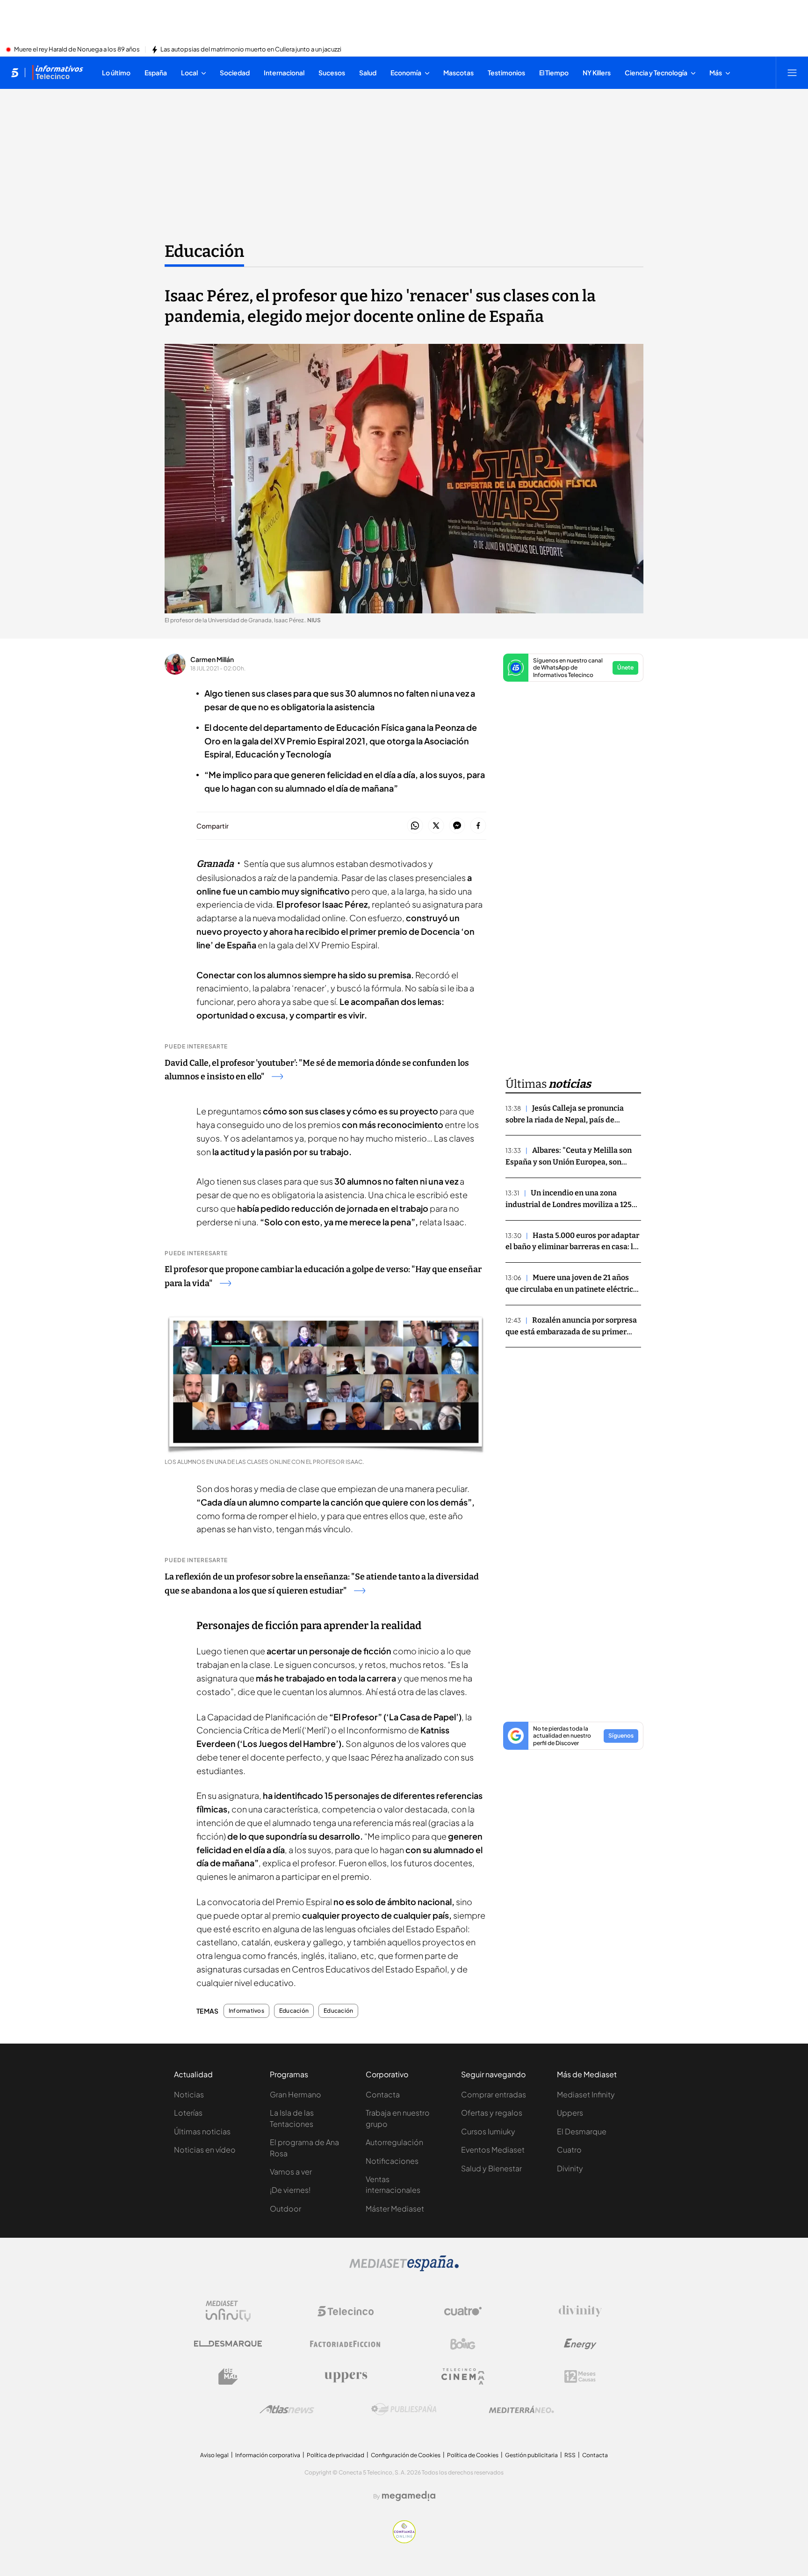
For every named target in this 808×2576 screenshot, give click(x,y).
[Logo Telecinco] (346, 2311)
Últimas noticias (202, 2131)
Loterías (188, 2113)
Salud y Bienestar (491, 2168)
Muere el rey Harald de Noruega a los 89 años (77, 50)
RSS (570, 2455)
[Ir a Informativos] (58, 73)
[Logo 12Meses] (580, 2376)
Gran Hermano (296, 2094)
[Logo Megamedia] (409, 2496)
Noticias (189, 2094)
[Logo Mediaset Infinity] (228, 2311)
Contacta (383, 2094)
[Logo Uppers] (346, 2377)
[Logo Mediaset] (404, 2269)
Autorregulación (394, 2142)
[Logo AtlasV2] (287, 2409)
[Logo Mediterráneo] (521, 2409)
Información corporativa (268, 2455)
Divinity (570, 2168)
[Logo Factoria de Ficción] (346, 2344)
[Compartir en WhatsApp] (415, 826)
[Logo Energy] (580, 2344)
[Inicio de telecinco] (15, 73)
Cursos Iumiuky (488, 2131)
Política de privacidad (335, 2455)
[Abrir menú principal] (792, 73)
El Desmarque (582, 2131)
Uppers (570, 2113)
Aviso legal (214, 2455)
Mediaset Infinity (586, 2094)
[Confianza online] (404, 2540)
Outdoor (285, 2209)
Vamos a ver (291, 2172)
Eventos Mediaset (493, 2150)
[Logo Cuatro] (463, 2311)
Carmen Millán (212, 659)
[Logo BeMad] (228, 2377)
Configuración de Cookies (406, 2455)
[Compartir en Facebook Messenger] (457, 826)
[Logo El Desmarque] (228, 2344)
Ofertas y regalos (492, 2113)
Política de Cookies (473, 2455)
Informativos (246, 2011)
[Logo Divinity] (580, 2311)
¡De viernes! (290, 2190)
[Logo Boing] (463, 2344)
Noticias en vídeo (205, 2150)
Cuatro (569, 2150)
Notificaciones (392, 2161)
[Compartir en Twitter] (436, 826)
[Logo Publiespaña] (404, 2409)
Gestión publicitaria (531, 2455)
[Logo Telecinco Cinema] (463, 2376)
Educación (204, 251)
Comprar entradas (494, 2094)
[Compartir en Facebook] (478, 826)
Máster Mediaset (395, 2209)
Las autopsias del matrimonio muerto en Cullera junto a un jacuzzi (251, 50)
